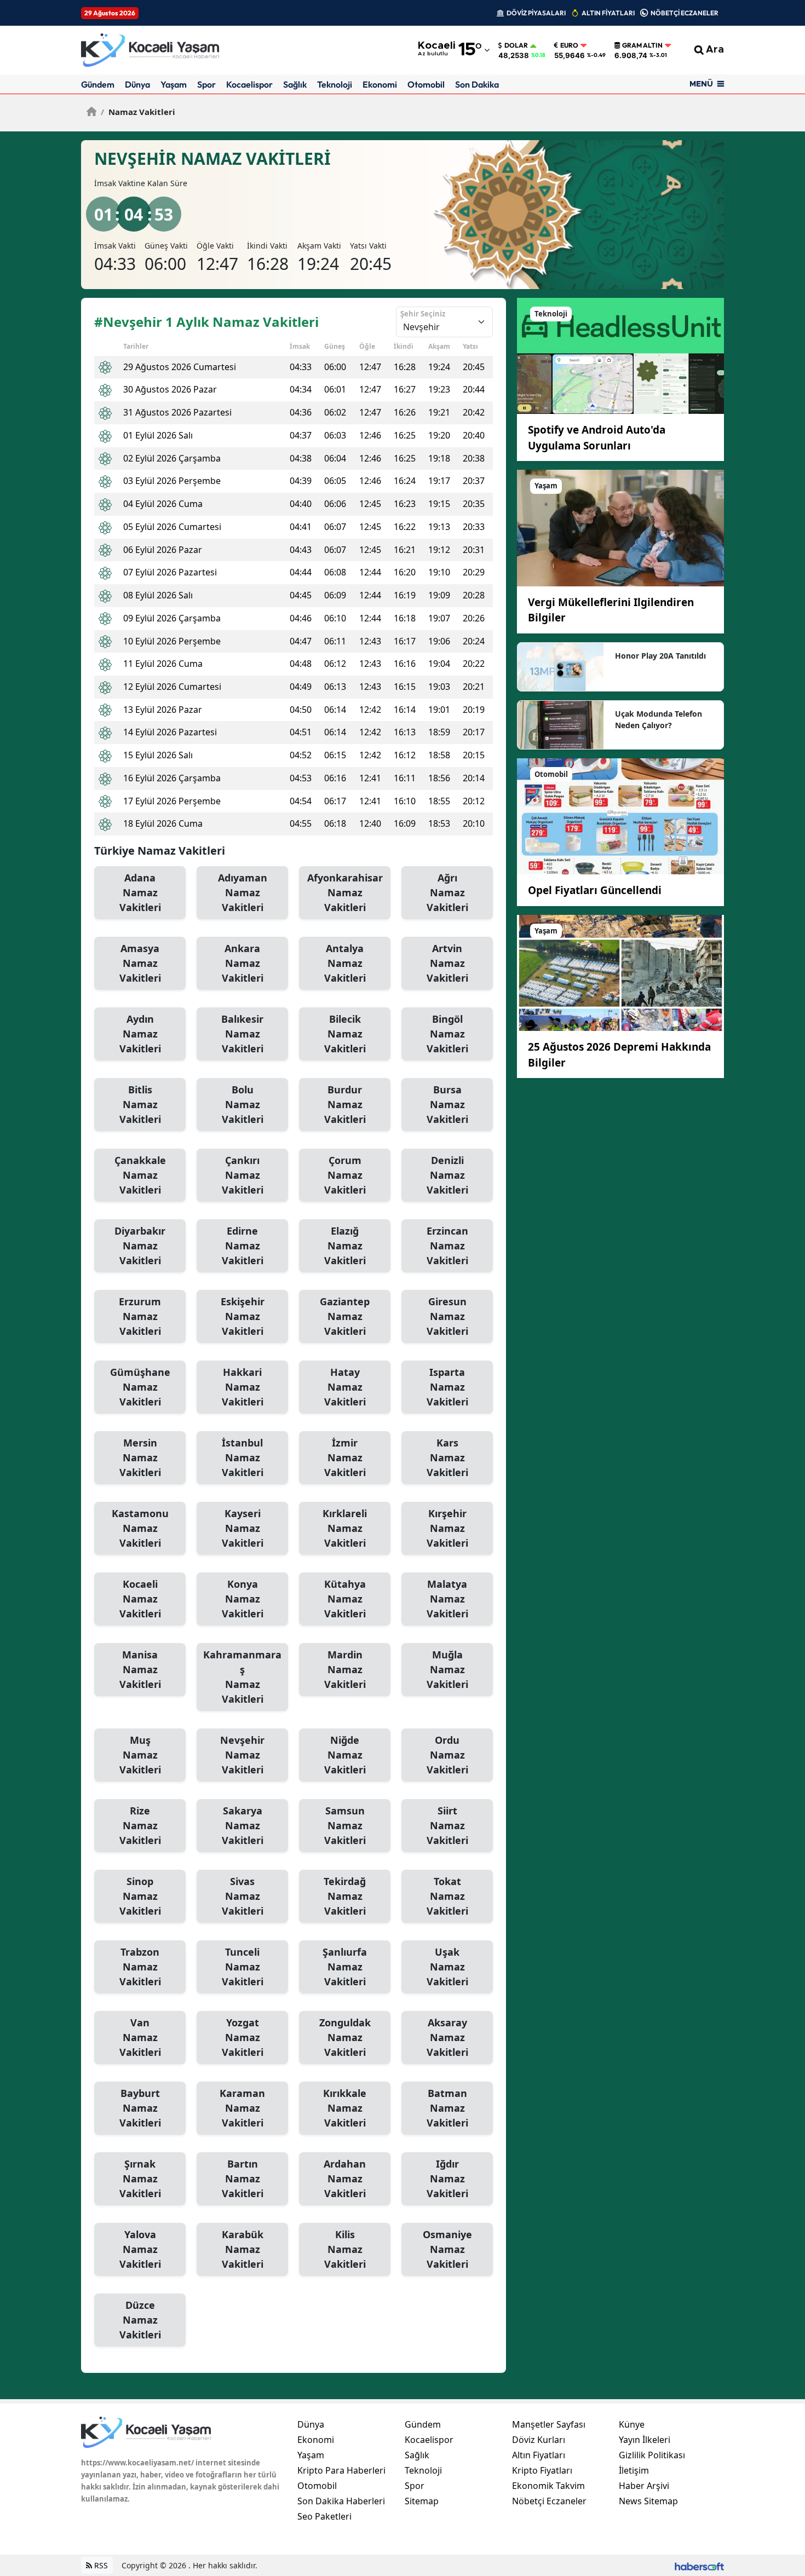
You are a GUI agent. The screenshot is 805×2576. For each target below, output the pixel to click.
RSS (100, 2565)
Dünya (137, 84)
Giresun (447, 1316)
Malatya (447, 1599)
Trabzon (140, 1967)
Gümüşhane (140, 1387)
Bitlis (140, 1104)
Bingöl (447, 1034)
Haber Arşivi (644, 2486)
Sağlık (295, 84)
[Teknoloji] (620, 355)
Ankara (243, 963)
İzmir (345, 1457)
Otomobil (426, 84)
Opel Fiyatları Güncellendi (595, 890)
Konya (243, 1599)
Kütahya (345, 1599)
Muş (140, 1755)
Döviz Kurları (539, 2440)
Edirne (243, 1246)
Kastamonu (140, 1528)
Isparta (447, 1387)
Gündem (98, 84)
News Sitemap (648, 2501)
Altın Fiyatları (539, 2455)
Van (140, 2037)
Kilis (345, 2249)
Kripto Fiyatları (542, 2470)
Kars (447, 1457)
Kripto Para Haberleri (341, 2470)
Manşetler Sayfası (549, 2424)
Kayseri (243, 1528)
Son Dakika (477, 84)
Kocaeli (140, 1599)
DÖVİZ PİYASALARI (536, 13)
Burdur (345, 1104)
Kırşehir (447, 1528)
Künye (632, 2424)
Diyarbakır (140, 1246)
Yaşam (174, 84)
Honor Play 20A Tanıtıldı (660, 656)
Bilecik (345, 1034)
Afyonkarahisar (345, 892)
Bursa (447, 1104)
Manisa (140, 1669)
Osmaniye (447, 2249)
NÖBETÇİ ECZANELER (685, 13)
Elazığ (345, 1246)
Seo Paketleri (324, 2516)
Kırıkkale (345, 2108)
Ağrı (447, 892)
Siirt (447, 1825)
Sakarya (243, 1825)
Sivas (243, 1896)
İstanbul (243, 1457)
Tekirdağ (345, 1896)
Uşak (447, 1967)
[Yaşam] (620, 527)
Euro (569, 45)
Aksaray (447, 2037)
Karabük (243, 2249)
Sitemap (422, 2501)
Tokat (447, 1896)
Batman (447, 2108)
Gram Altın (642, 45)
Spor (206, 84)
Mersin (140, 1457)
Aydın (140, 1034)
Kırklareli (345, 1528)
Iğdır (447, 2179)
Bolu (243, 1104)
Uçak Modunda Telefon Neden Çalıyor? (659, 719)
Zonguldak (345, 2037)
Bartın (243, 2179)
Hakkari (243, 1387)
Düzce (140, 2320)
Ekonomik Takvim (548, 2486)
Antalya (345, 963)
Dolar (516, 45)
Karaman (242, 2108)
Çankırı (243, 1175)
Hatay (345, 1387)
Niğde (345, 1755)
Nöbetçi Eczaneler (549, 2501)
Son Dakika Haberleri (341, 2501)
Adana (140, 892)
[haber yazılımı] (699, 2565)
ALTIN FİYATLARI (608, 13)
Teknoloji (335, 84)
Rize (140, 1825)
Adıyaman (243, 892)
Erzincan (447, 1246)
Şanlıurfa (345, 1967)
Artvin (447, 963)
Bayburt (140, 2108)
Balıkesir (242, 1034)
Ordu (447, 1755)
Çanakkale (140, 1175)
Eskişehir (243, 1316)
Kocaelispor (249, 84)
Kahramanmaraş (242, 1677)
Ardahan (345, 2179)
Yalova (140, 2249)
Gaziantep (345, 1316)
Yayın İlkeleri (645, 2440)
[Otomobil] (620, 815)
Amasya (140, 963)
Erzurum (140, 1316)
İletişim (634, 2470)
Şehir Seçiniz (423, 314)
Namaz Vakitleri (138, 112)
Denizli (447, 1175)
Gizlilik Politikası (652, 2455)
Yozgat (243, 2037)
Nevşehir (242, 1755)
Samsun (345, 1825)
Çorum (345, 1175)
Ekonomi (380, 84)
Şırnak (140, 2179)
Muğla (447, 1669)
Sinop (140, 1896)
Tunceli (243, 1967)
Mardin (345, 1669)
